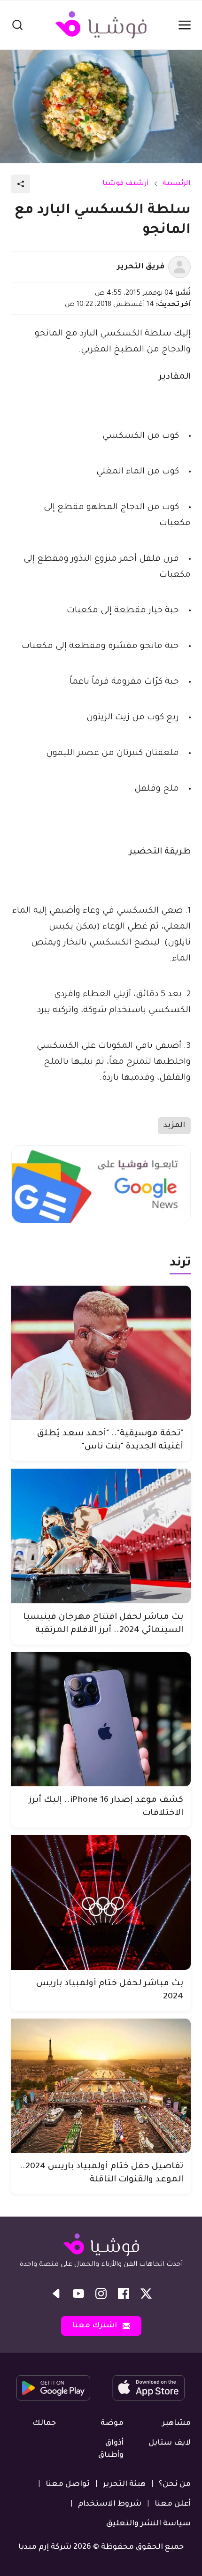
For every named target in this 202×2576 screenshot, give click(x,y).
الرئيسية (177, 184)
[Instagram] (101, 2294)
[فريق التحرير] (179, 267)
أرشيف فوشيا (126, 184)
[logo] (101, 25)
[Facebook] (124, 2294)
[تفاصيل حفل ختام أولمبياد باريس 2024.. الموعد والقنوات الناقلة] (101, 2086)
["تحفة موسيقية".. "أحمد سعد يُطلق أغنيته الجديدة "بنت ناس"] (101, 1353)
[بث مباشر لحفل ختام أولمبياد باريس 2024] (101, 1902)
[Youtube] (78, 2294)
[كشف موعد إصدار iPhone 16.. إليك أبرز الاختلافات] (101, 1719)
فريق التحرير (141, 267)
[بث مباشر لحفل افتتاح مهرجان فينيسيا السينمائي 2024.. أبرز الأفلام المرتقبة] (101, 1536)
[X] (146, 2294)
